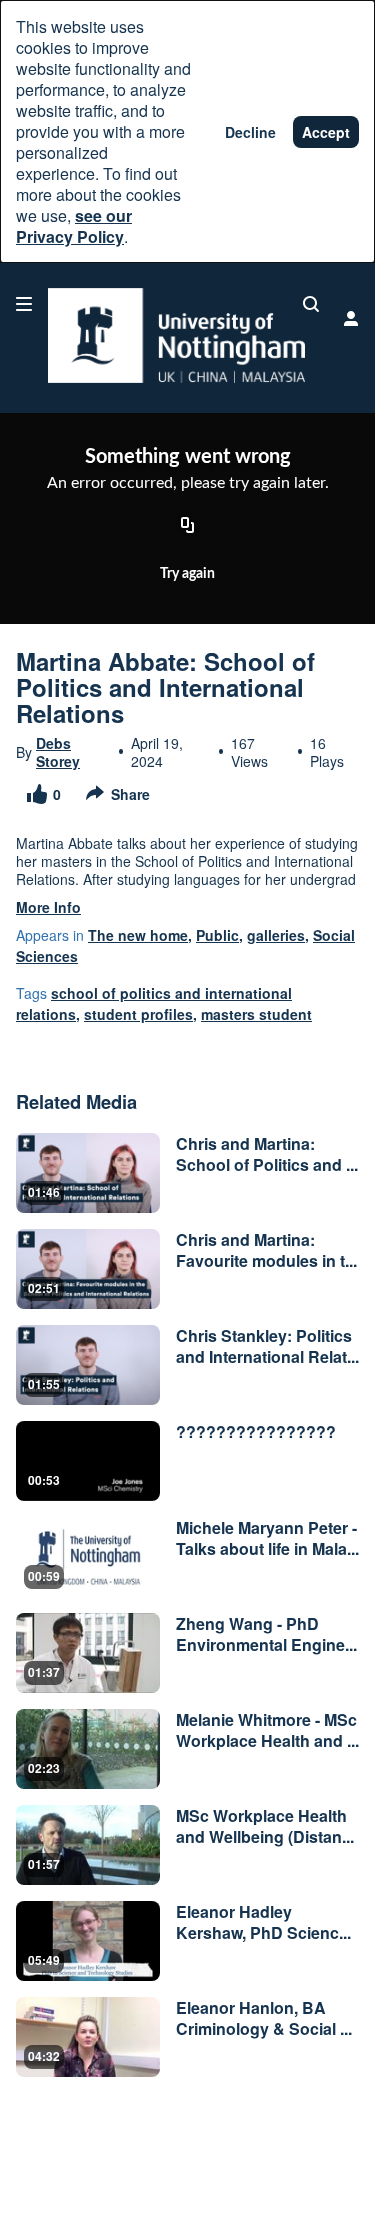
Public (217, 935)
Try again (187, 574)
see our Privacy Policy (74, 226)
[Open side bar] (24, 304)
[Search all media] (311, 304)
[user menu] (351, 318)
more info (48, 907)
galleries (276, 935)
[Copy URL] (188, 526)
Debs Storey (58, 752)
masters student (256, 1014)
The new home (138, 935)
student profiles (138, 1014)
